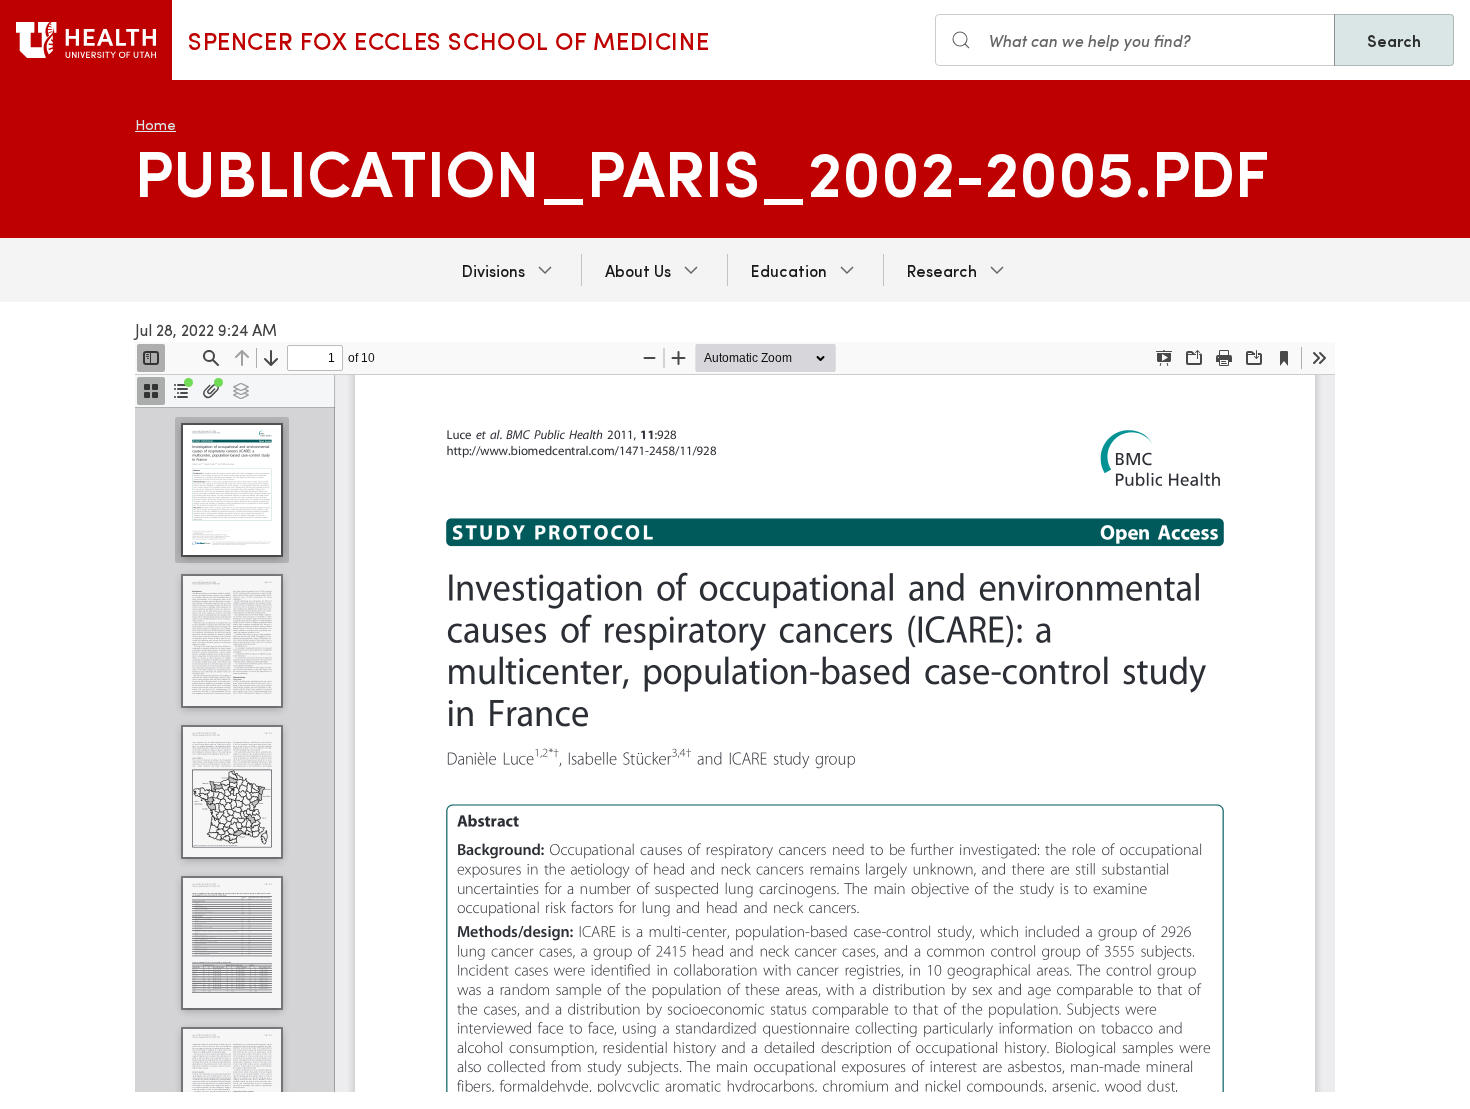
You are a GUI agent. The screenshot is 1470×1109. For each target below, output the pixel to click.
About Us (638, 270)
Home (155, 124)
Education (789, 270)
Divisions (493, 270)
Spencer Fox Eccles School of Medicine (448, 40)
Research (942, 270)
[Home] (86, 40)
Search (1394, 40)
